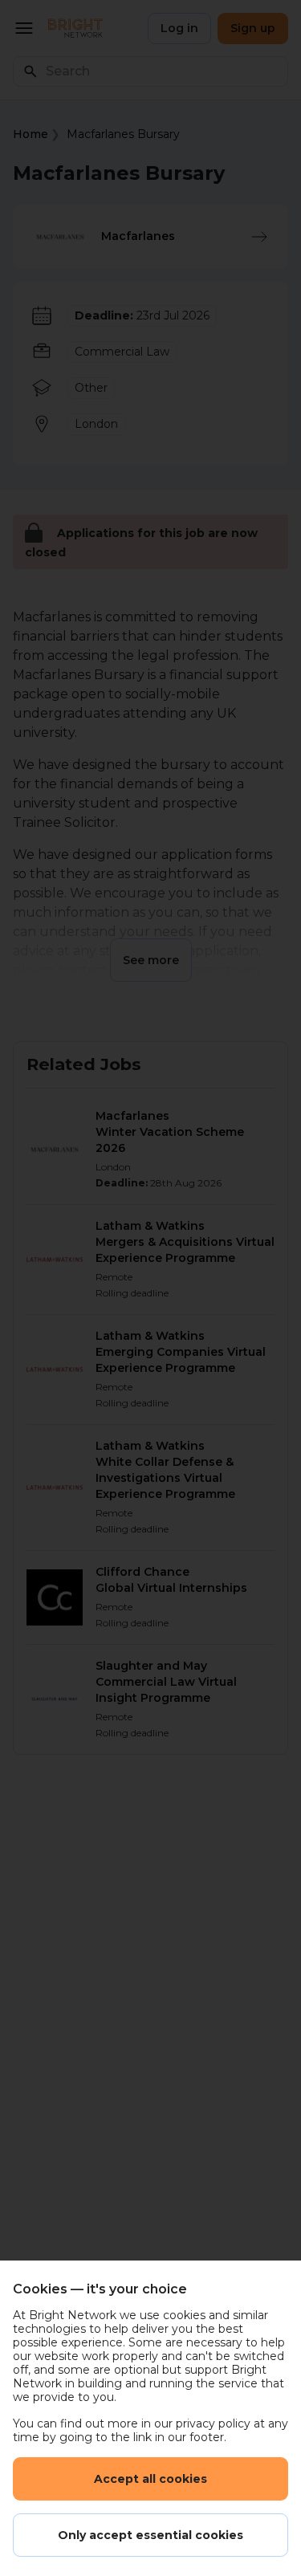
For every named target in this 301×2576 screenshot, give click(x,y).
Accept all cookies (150, 2479)
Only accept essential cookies (150, 2535)
